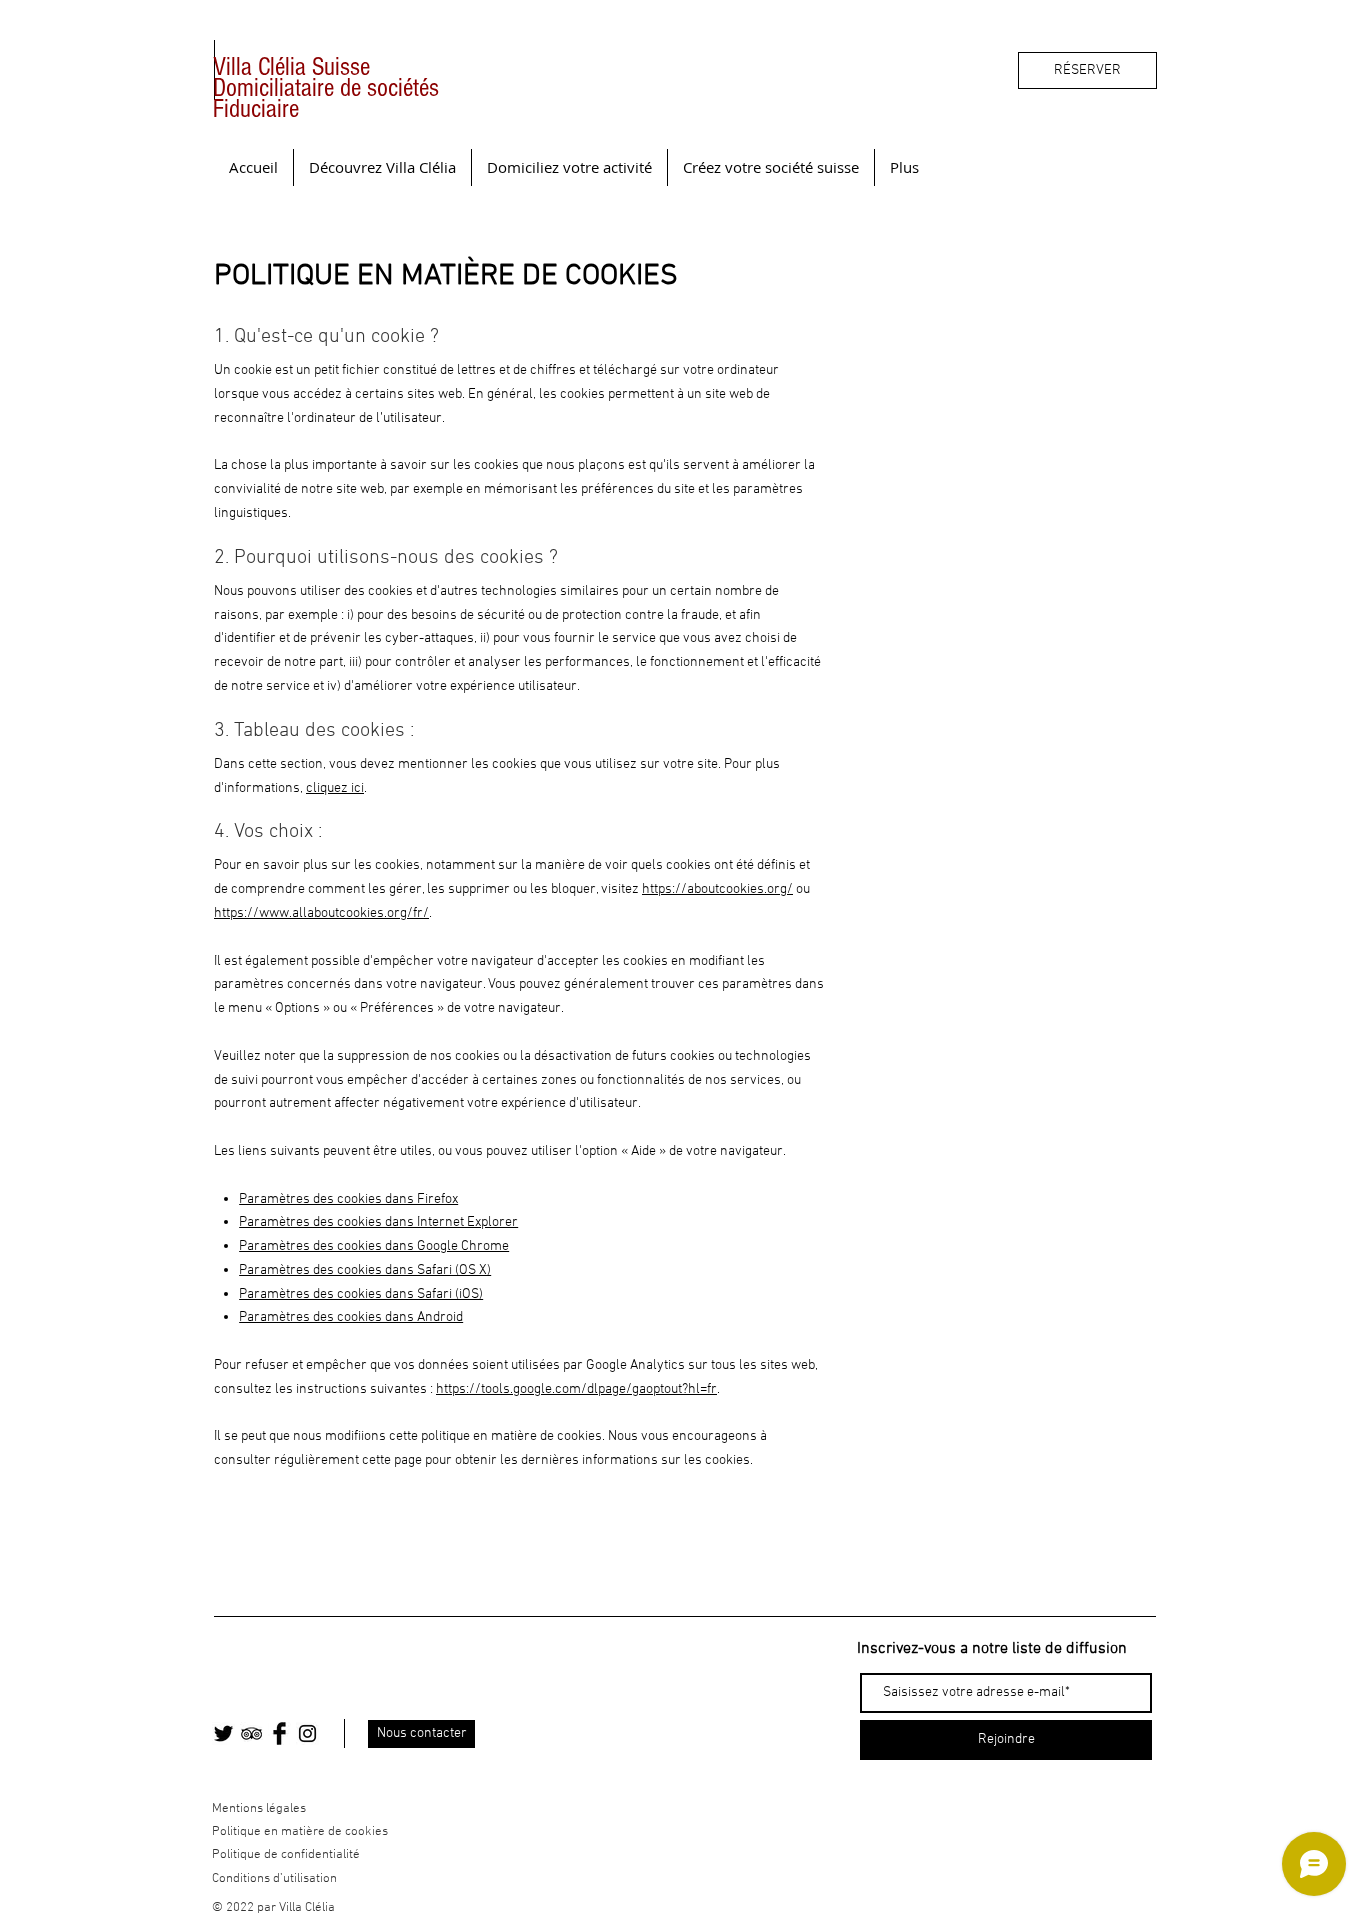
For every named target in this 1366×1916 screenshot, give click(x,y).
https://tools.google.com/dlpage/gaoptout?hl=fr (576, 1389)
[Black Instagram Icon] (307, 1733)
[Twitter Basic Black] (223, 1733)
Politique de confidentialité (286, 1855)
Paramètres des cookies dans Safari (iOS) (361, 1294)
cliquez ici (335, 788)
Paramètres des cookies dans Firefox (348, 1199)
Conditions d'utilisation (274, 1879)
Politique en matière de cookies (301, 1832)
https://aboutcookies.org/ (717, 889)
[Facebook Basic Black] (279, 1733)
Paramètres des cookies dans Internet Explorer (378, 1222)
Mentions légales (259, 1809)
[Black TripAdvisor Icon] (251, 1733)
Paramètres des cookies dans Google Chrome (374, 1246)
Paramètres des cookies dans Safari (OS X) (365, 1270)
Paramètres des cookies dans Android (351, 1317)
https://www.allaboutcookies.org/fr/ (321, 913)
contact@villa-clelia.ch (286, 1681)
